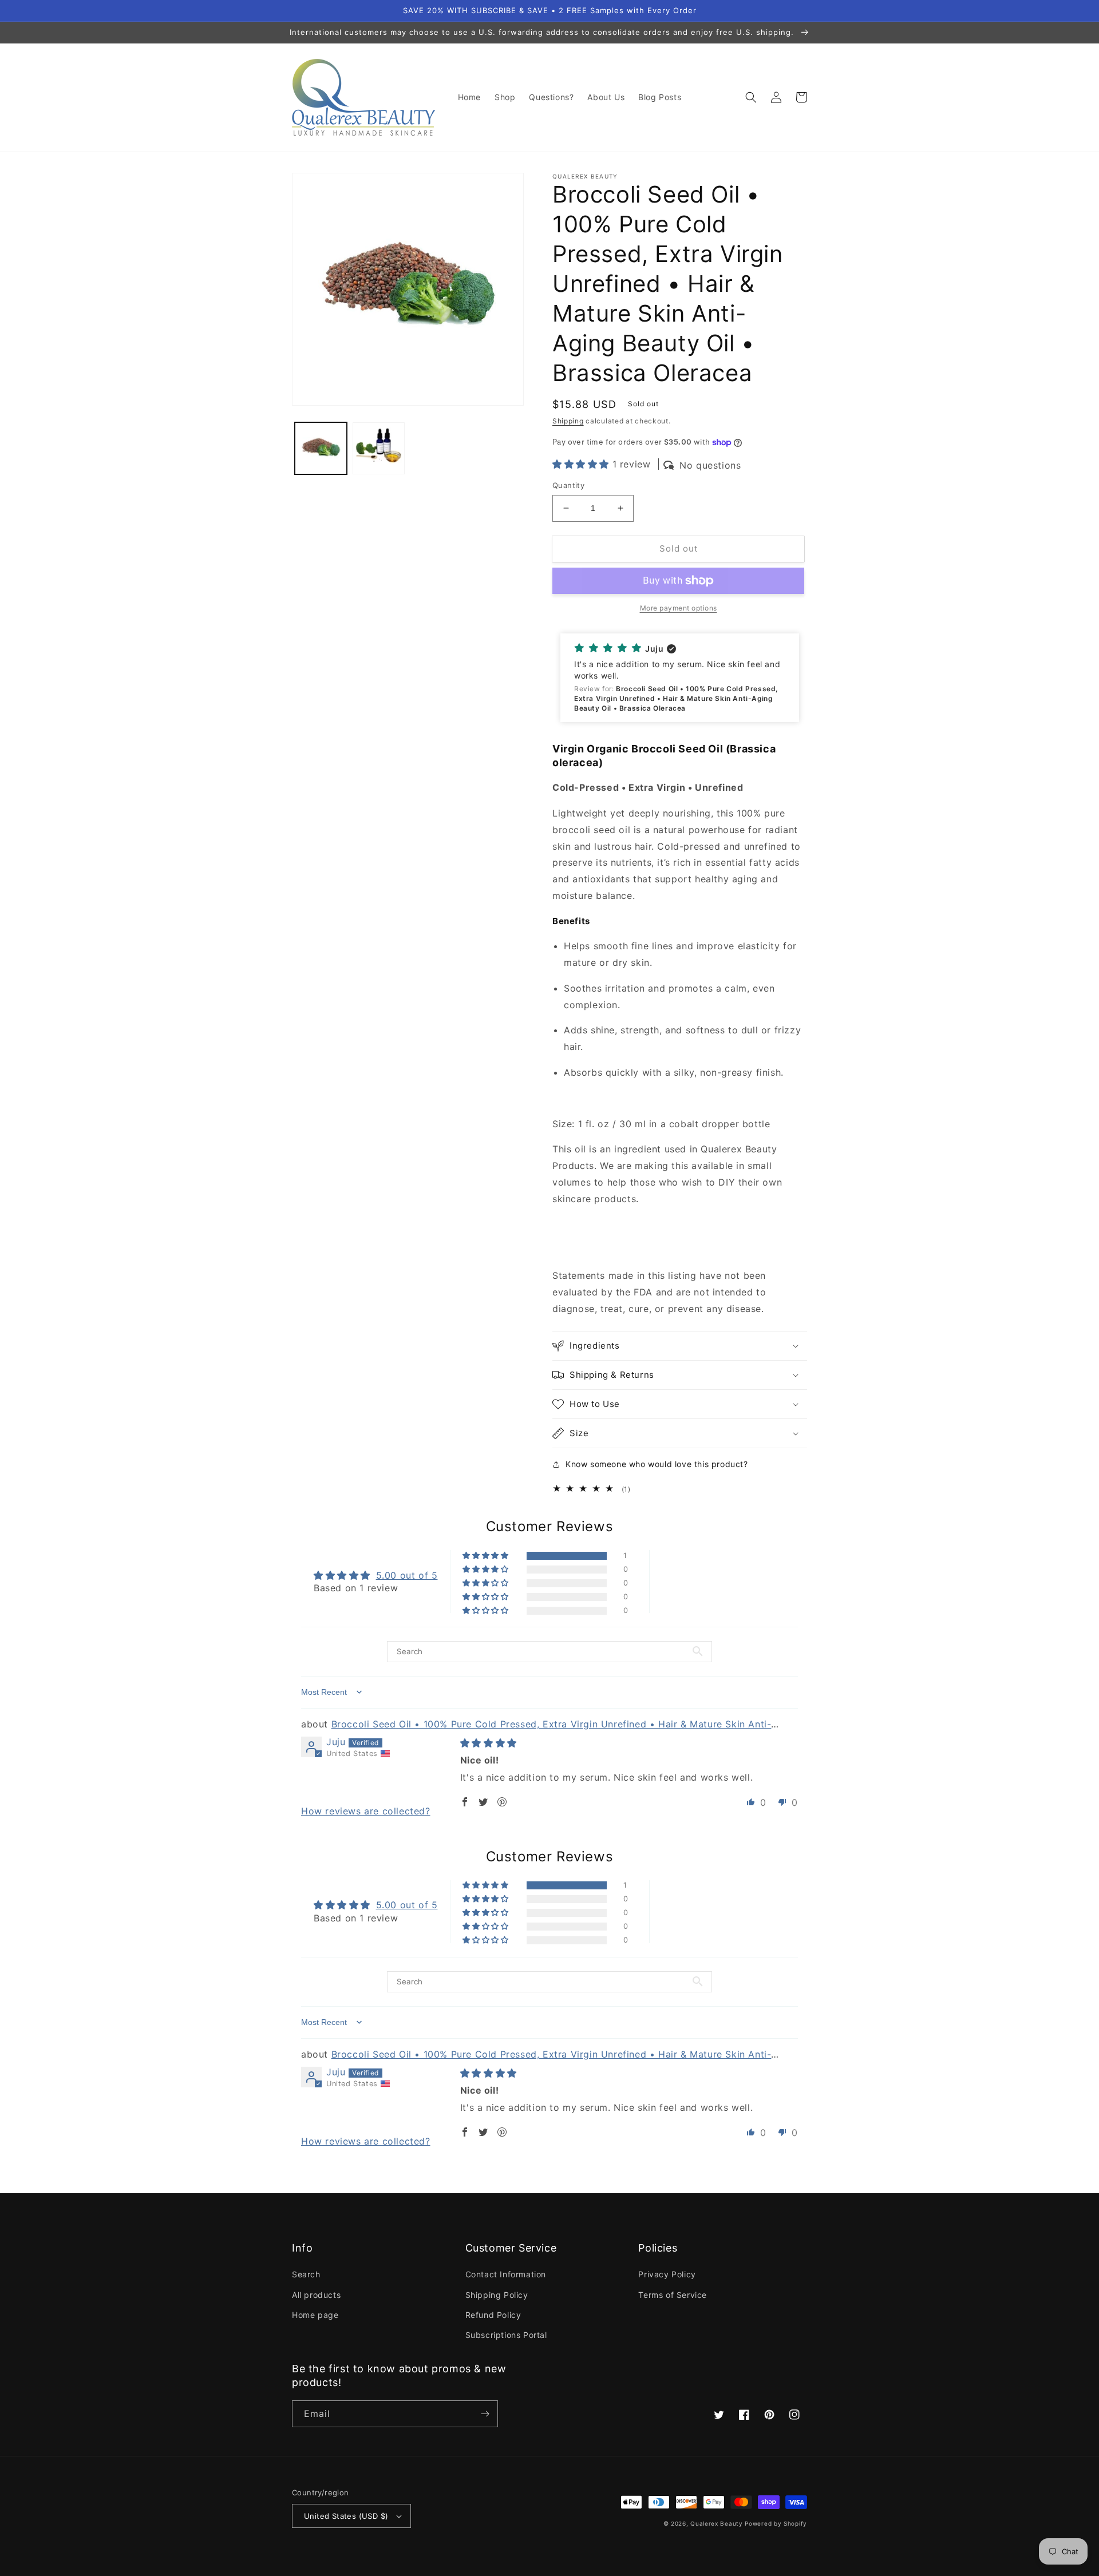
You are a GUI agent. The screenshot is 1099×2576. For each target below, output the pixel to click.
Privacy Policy (667, 2274)
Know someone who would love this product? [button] (657, 1464)
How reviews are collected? (366, 1811)
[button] (751, 97)
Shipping (568, 421)
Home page (315, 2315)
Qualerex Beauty (717, 2523)
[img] (489, 1743)
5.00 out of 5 (407, 1575)
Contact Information (506, 2274)
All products (316, 2295)
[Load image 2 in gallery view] (379, 448)
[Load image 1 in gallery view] (321, 448)
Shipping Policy (497, 2295)
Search (306, 2274)
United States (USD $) (346, 2516)
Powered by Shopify (776, 2523)
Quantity (568, 485)
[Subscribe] (485, 2414)
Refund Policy (493, 2315)
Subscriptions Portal (506, 2335)
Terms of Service (673, 2295)
